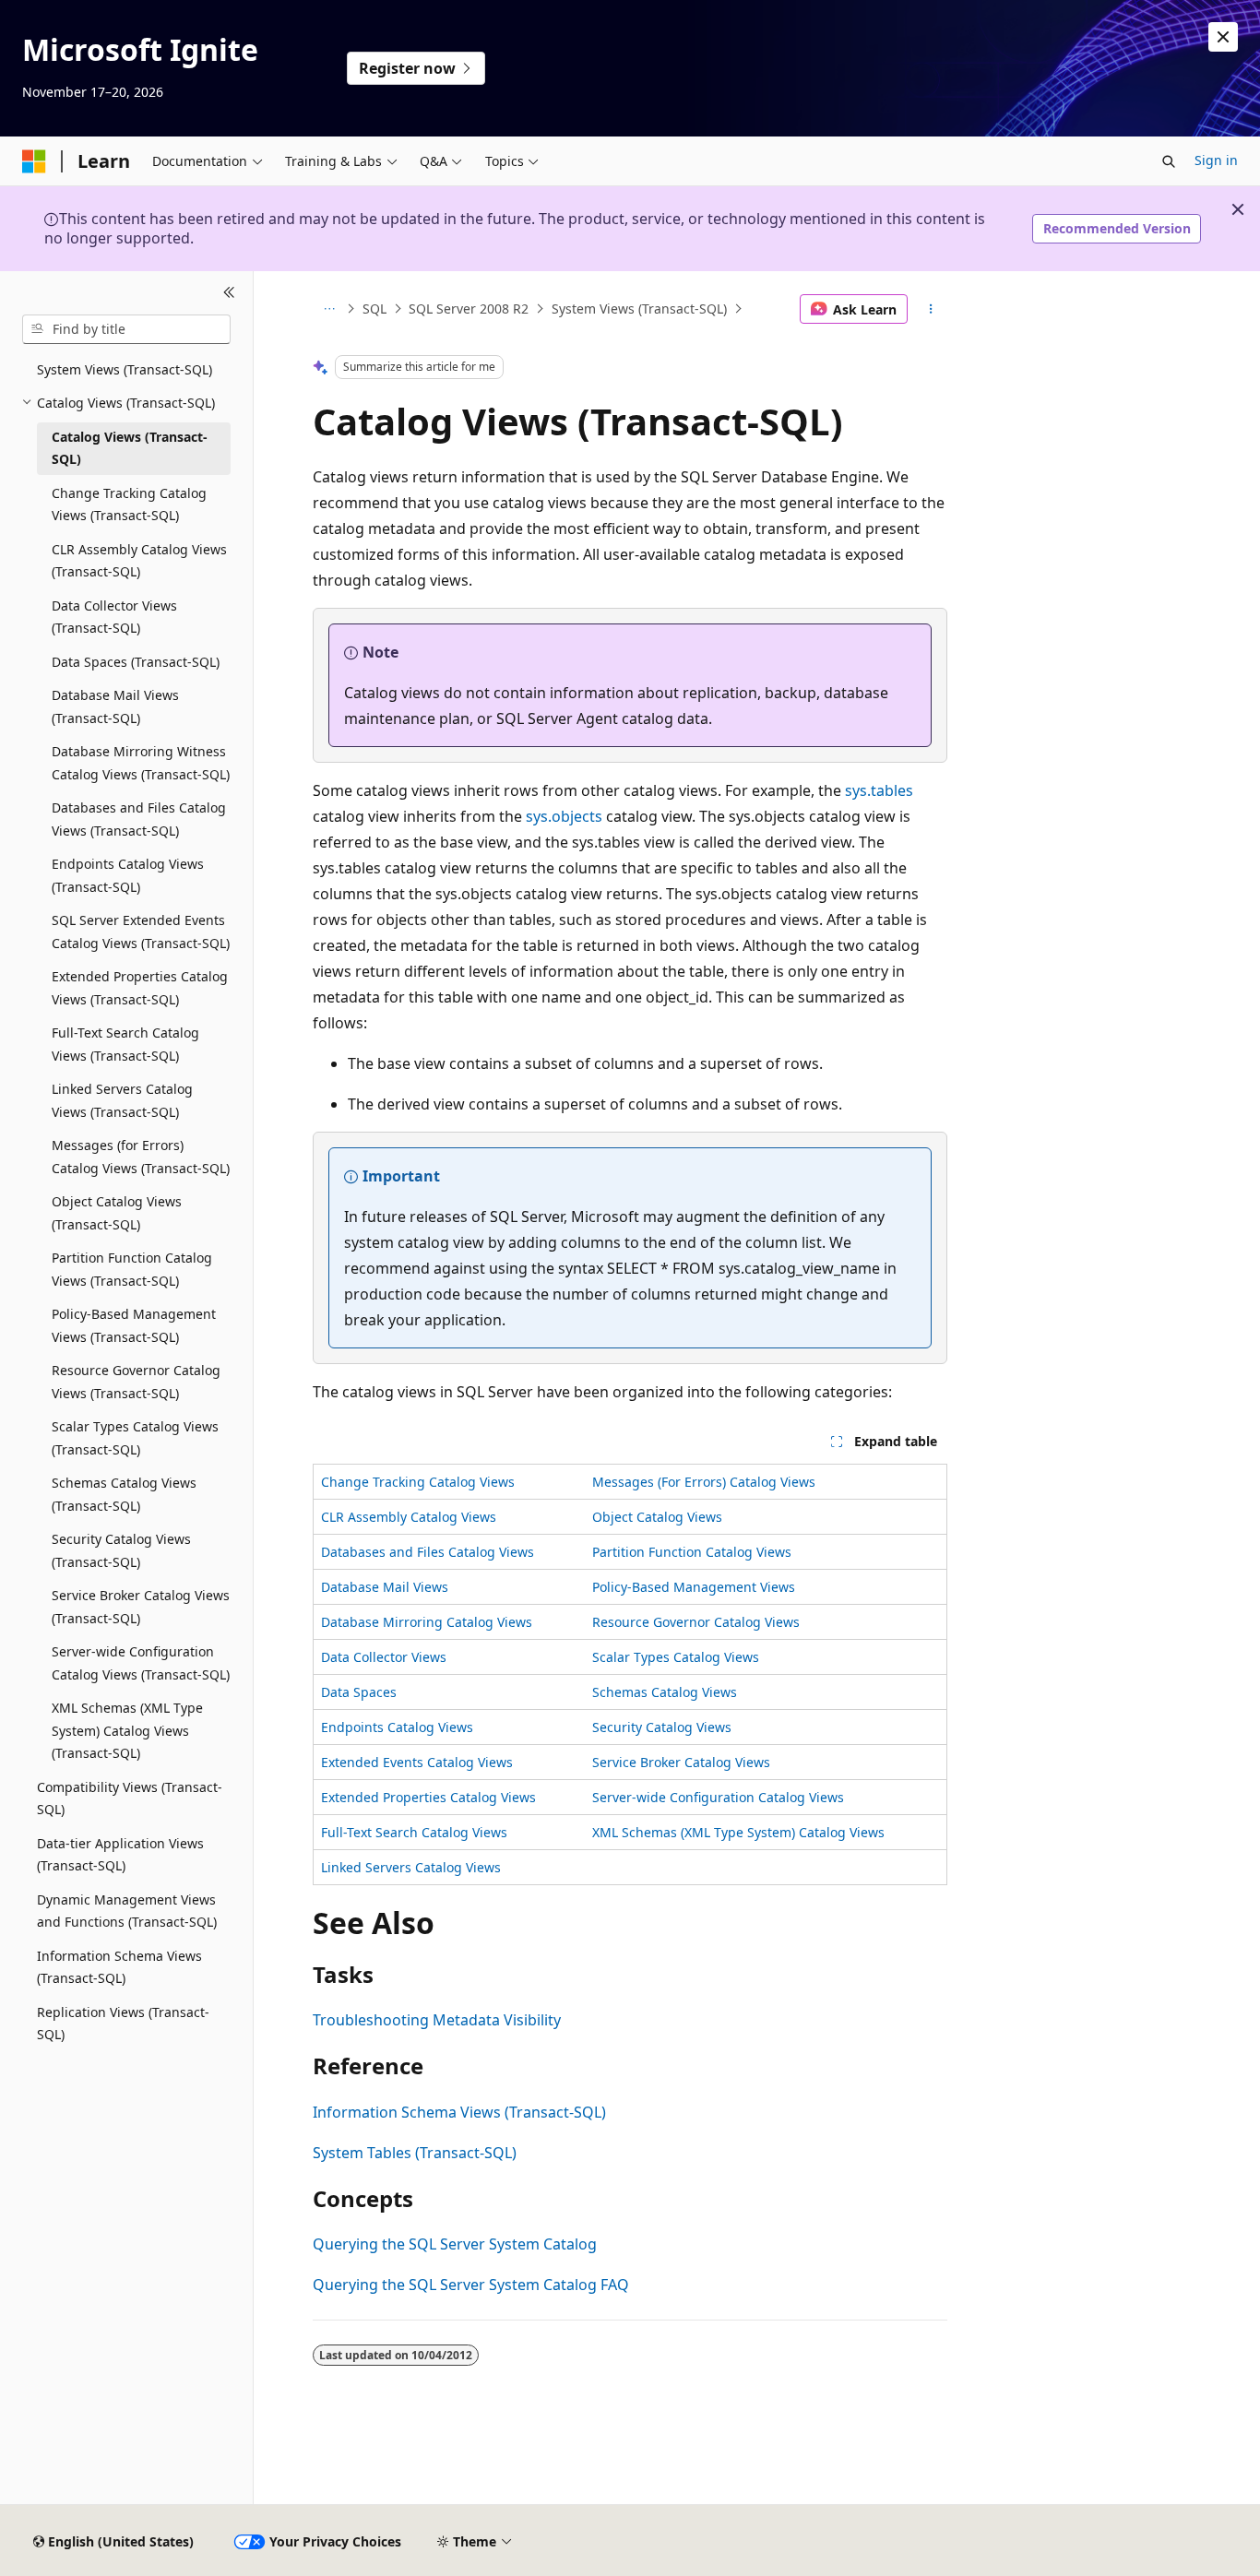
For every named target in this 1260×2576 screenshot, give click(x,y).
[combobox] (126, 329)
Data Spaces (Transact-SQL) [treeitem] (136, 662)
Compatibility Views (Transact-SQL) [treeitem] (130, 1798)
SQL (374, 309)
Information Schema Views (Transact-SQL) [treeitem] (119, 1967)
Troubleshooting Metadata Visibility (437, 2020)
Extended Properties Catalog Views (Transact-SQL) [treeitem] (140, 988)
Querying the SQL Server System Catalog (455, 2244)
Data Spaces (359, 1692)
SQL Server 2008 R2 (469, 309)
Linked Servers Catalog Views (411, 1867)
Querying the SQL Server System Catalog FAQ (471, 2285)
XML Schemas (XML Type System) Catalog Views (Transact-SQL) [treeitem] (127, 1730)
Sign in (1216, 160)
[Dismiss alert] (1223, 37)
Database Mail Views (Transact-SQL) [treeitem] (115, 706)
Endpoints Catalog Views (397, 1727)
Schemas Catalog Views (665, 1692)
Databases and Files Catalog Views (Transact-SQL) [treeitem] (139, 819)
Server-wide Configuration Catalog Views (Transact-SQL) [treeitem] (141, 1663)
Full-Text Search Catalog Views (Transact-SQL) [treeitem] (125, 1044)
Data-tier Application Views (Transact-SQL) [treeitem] (120, 1855)
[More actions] (931, 309)
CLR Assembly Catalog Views (409, 1517)
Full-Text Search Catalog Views (414, 1832)
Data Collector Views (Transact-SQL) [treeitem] (114, 617)
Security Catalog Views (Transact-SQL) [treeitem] (121, 1550)
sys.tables (879, 790)
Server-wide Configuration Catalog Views (718, 1797)
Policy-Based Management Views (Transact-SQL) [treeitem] (134, 1325)
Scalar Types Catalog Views (676, 1657)
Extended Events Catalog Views (417, 1762)
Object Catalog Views (657, 1517)
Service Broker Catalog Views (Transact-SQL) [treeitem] (141, 1607)
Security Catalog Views (662, 1727)
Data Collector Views (384, 1657)
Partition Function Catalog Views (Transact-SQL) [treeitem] (132, 1269)
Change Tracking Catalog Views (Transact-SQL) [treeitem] (129, 505)
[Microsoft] (34, 161)
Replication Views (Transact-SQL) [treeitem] (123, 2024)
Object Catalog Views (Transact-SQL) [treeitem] (117, 1213)
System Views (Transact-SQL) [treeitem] (125, 369)
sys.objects (564, 816)
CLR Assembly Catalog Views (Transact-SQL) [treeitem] (139, 561)
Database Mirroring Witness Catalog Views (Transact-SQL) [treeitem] (141, 763)
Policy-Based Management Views (694, 1587)
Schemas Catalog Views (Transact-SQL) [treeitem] (124, 1494)
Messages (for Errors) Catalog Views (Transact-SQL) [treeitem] (141, 1157)
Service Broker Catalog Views (681, 1762)
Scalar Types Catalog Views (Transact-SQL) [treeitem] (135, 1438)
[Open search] (1169, 161)
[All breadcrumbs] (329, 309)
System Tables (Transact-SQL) (415, 2153)
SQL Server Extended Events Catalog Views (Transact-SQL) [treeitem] (141, 932)
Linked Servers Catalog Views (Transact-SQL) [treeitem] (122, 1100)
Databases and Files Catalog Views (428, 1552)
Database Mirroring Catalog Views (427, 1622)
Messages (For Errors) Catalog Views (704, 1482)
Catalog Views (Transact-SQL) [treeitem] (130, 448)
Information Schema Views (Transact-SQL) (459, 2112)
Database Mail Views (385, 1587)
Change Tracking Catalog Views (418, 1482)
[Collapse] (229, 293)
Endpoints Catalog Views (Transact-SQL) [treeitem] (128, 875)
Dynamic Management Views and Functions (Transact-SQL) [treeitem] (127, 1911)
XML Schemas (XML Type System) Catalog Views (738, 1832)
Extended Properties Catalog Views (428, 1797)
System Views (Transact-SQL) (639, 309)
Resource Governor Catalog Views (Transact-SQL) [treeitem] (136, 1382)
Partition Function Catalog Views (692, 1552)
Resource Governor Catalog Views (696, 1622)
